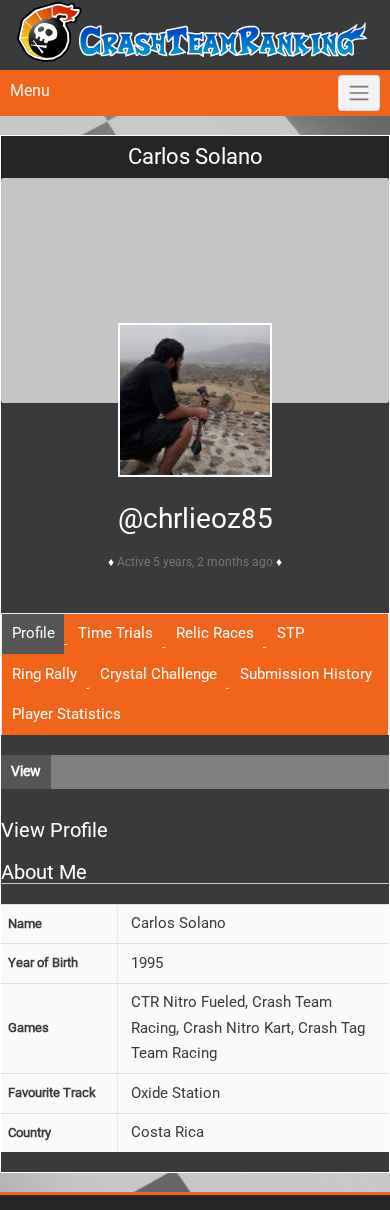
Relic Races (215, 633)
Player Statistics (66, 714)
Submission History (306, 674)
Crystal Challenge (158, 674)
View (26, 771)
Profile (33, 633)
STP (290, 633)
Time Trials (115, 633)
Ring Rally (44, 674)
